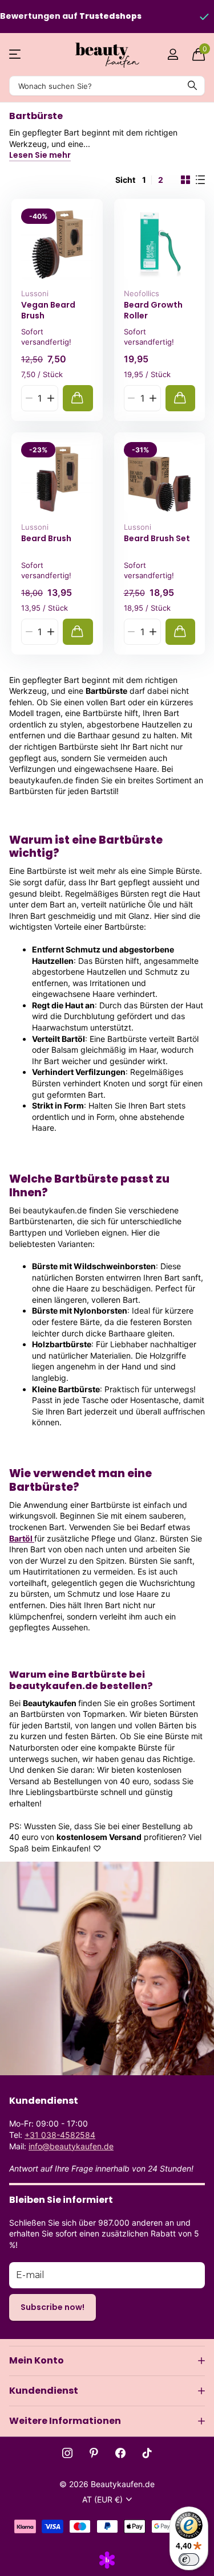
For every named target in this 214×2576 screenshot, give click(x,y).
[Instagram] (67, 2453)
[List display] (200, 180)
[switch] (189, 2559)
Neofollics (142, 293)
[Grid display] (185, 180)
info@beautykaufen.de (71, 2146)
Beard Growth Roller (153, 310)
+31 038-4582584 (60, 2135)
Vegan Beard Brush (48, 310)
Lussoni (35, 293)
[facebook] (120, 2453)
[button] (51, 398)
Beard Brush (46, 539)
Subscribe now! (53, 2307)
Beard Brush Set (157, 539)
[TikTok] (147, 2453)
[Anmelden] (173, 54)
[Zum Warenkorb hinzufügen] (78, 398)
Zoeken (192, 86)
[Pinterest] (94, 2453)
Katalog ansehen (16, 54)
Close (107, 2361)
